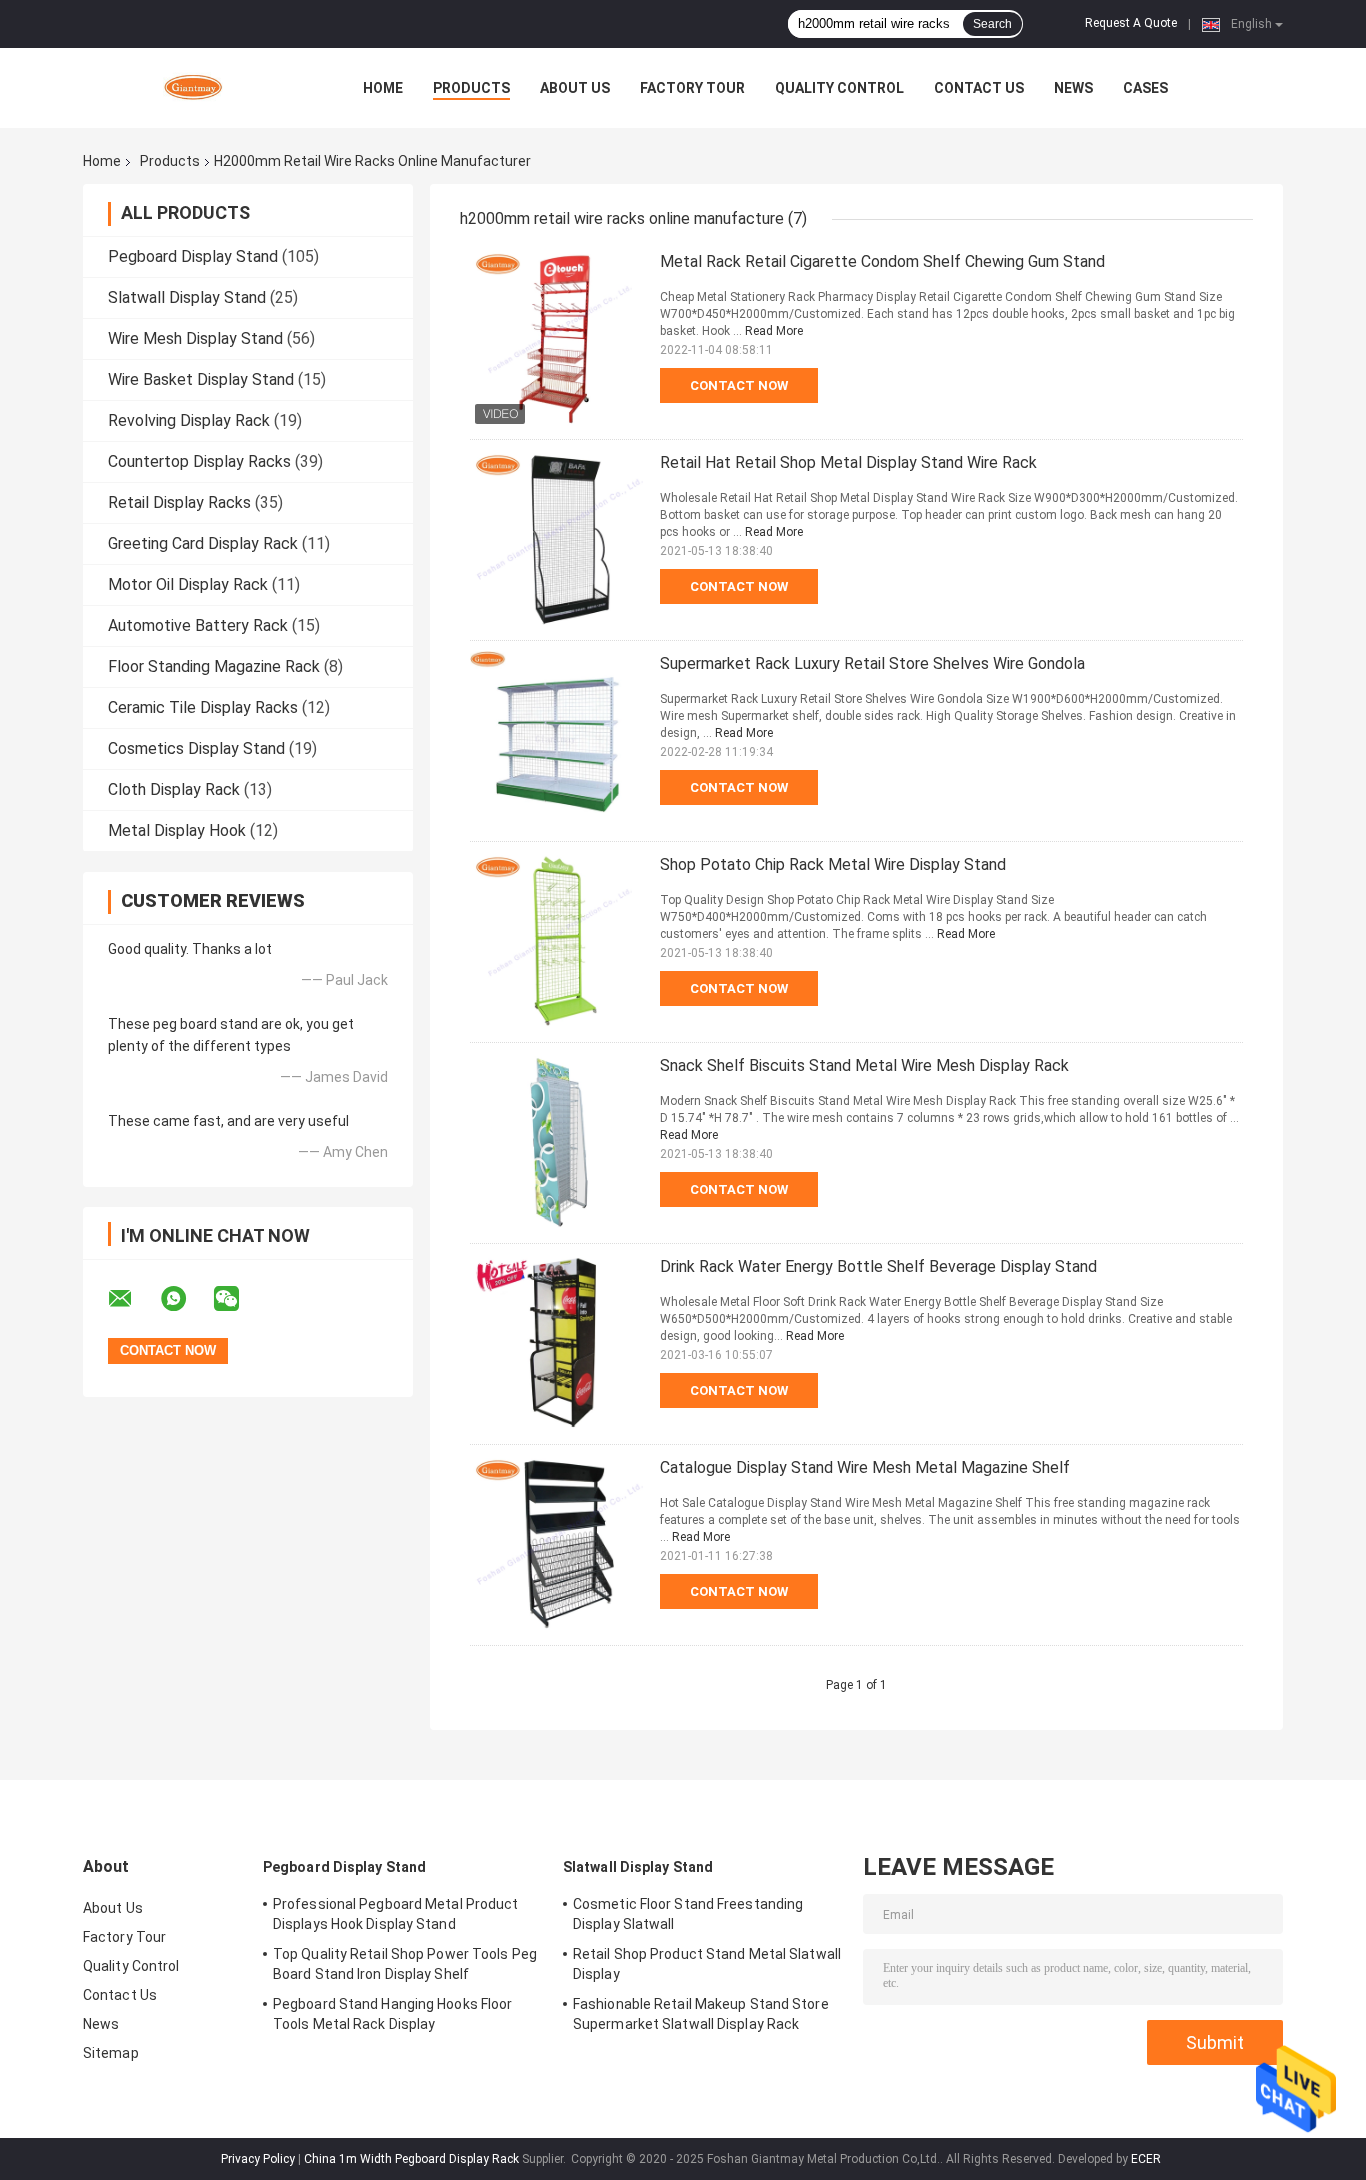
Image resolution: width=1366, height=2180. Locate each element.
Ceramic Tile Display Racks (203, 707)
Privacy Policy (258, 2159)
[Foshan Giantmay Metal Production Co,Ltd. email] (133, 1299)
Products (471, 88)
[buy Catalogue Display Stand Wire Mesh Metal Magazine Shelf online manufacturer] (560, 1545)
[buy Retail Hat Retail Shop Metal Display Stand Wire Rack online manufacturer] (560, 540)
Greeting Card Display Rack (203, 543)
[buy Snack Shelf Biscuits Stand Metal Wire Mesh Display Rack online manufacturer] (560, 1143)
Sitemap (111, 2053)
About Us (575, 88)
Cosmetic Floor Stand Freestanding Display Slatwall (688, 1914)
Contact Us (979, 88)
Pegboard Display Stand (193, 256)
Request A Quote (1131, 23)
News (1073, 88)
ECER (1146, 2159)
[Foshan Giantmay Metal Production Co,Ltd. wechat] (239, 1299)
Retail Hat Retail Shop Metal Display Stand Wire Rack (848, 462)
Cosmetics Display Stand (196, 748)
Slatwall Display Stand (187, 297)
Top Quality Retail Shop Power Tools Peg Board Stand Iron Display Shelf (405, 1964)
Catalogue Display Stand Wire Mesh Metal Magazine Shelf (865, 1467)
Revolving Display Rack (189, 420)
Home (383, 88)
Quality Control (839, 88)
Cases (1145, 88)
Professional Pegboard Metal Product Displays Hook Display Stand (396, 1914)
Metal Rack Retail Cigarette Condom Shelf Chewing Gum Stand (882, 261)
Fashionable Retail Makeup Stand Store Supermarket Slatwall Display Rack (701, 2014)
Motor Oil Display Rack (188, 584)
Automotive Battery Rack (198, 625)
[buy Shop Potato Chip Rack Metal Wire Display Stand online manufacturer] (560, 942)
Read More (774, 331)
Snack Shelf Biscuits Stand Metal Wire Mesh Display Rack (864, 1065)
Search (992, 24)
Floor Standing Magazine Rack (214, 666)
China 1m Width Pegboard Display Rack (411, 2159)
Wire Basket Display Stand (201, 379)
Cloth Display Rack (174, 789)
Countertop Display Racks (199, 461)
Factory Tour (692, 88)
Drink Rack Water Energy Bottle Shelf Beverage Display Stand (878, 1266)
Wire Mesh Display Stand (195, 338)
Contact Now (739, 385)
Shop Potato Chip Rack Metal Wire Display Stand (833, 864)
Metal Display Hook (177, 830)
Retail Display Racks (179, 502)
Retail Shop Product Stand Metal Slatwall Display (707, 1964)
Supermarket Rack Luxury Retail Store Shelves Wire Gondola (872, 663)
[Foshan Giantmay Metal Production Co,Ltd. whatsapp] (186, 1299)
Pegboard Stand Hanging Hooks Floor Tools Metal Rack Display (392, 2014)
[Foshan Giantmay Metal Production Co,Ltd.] (193, 88)
